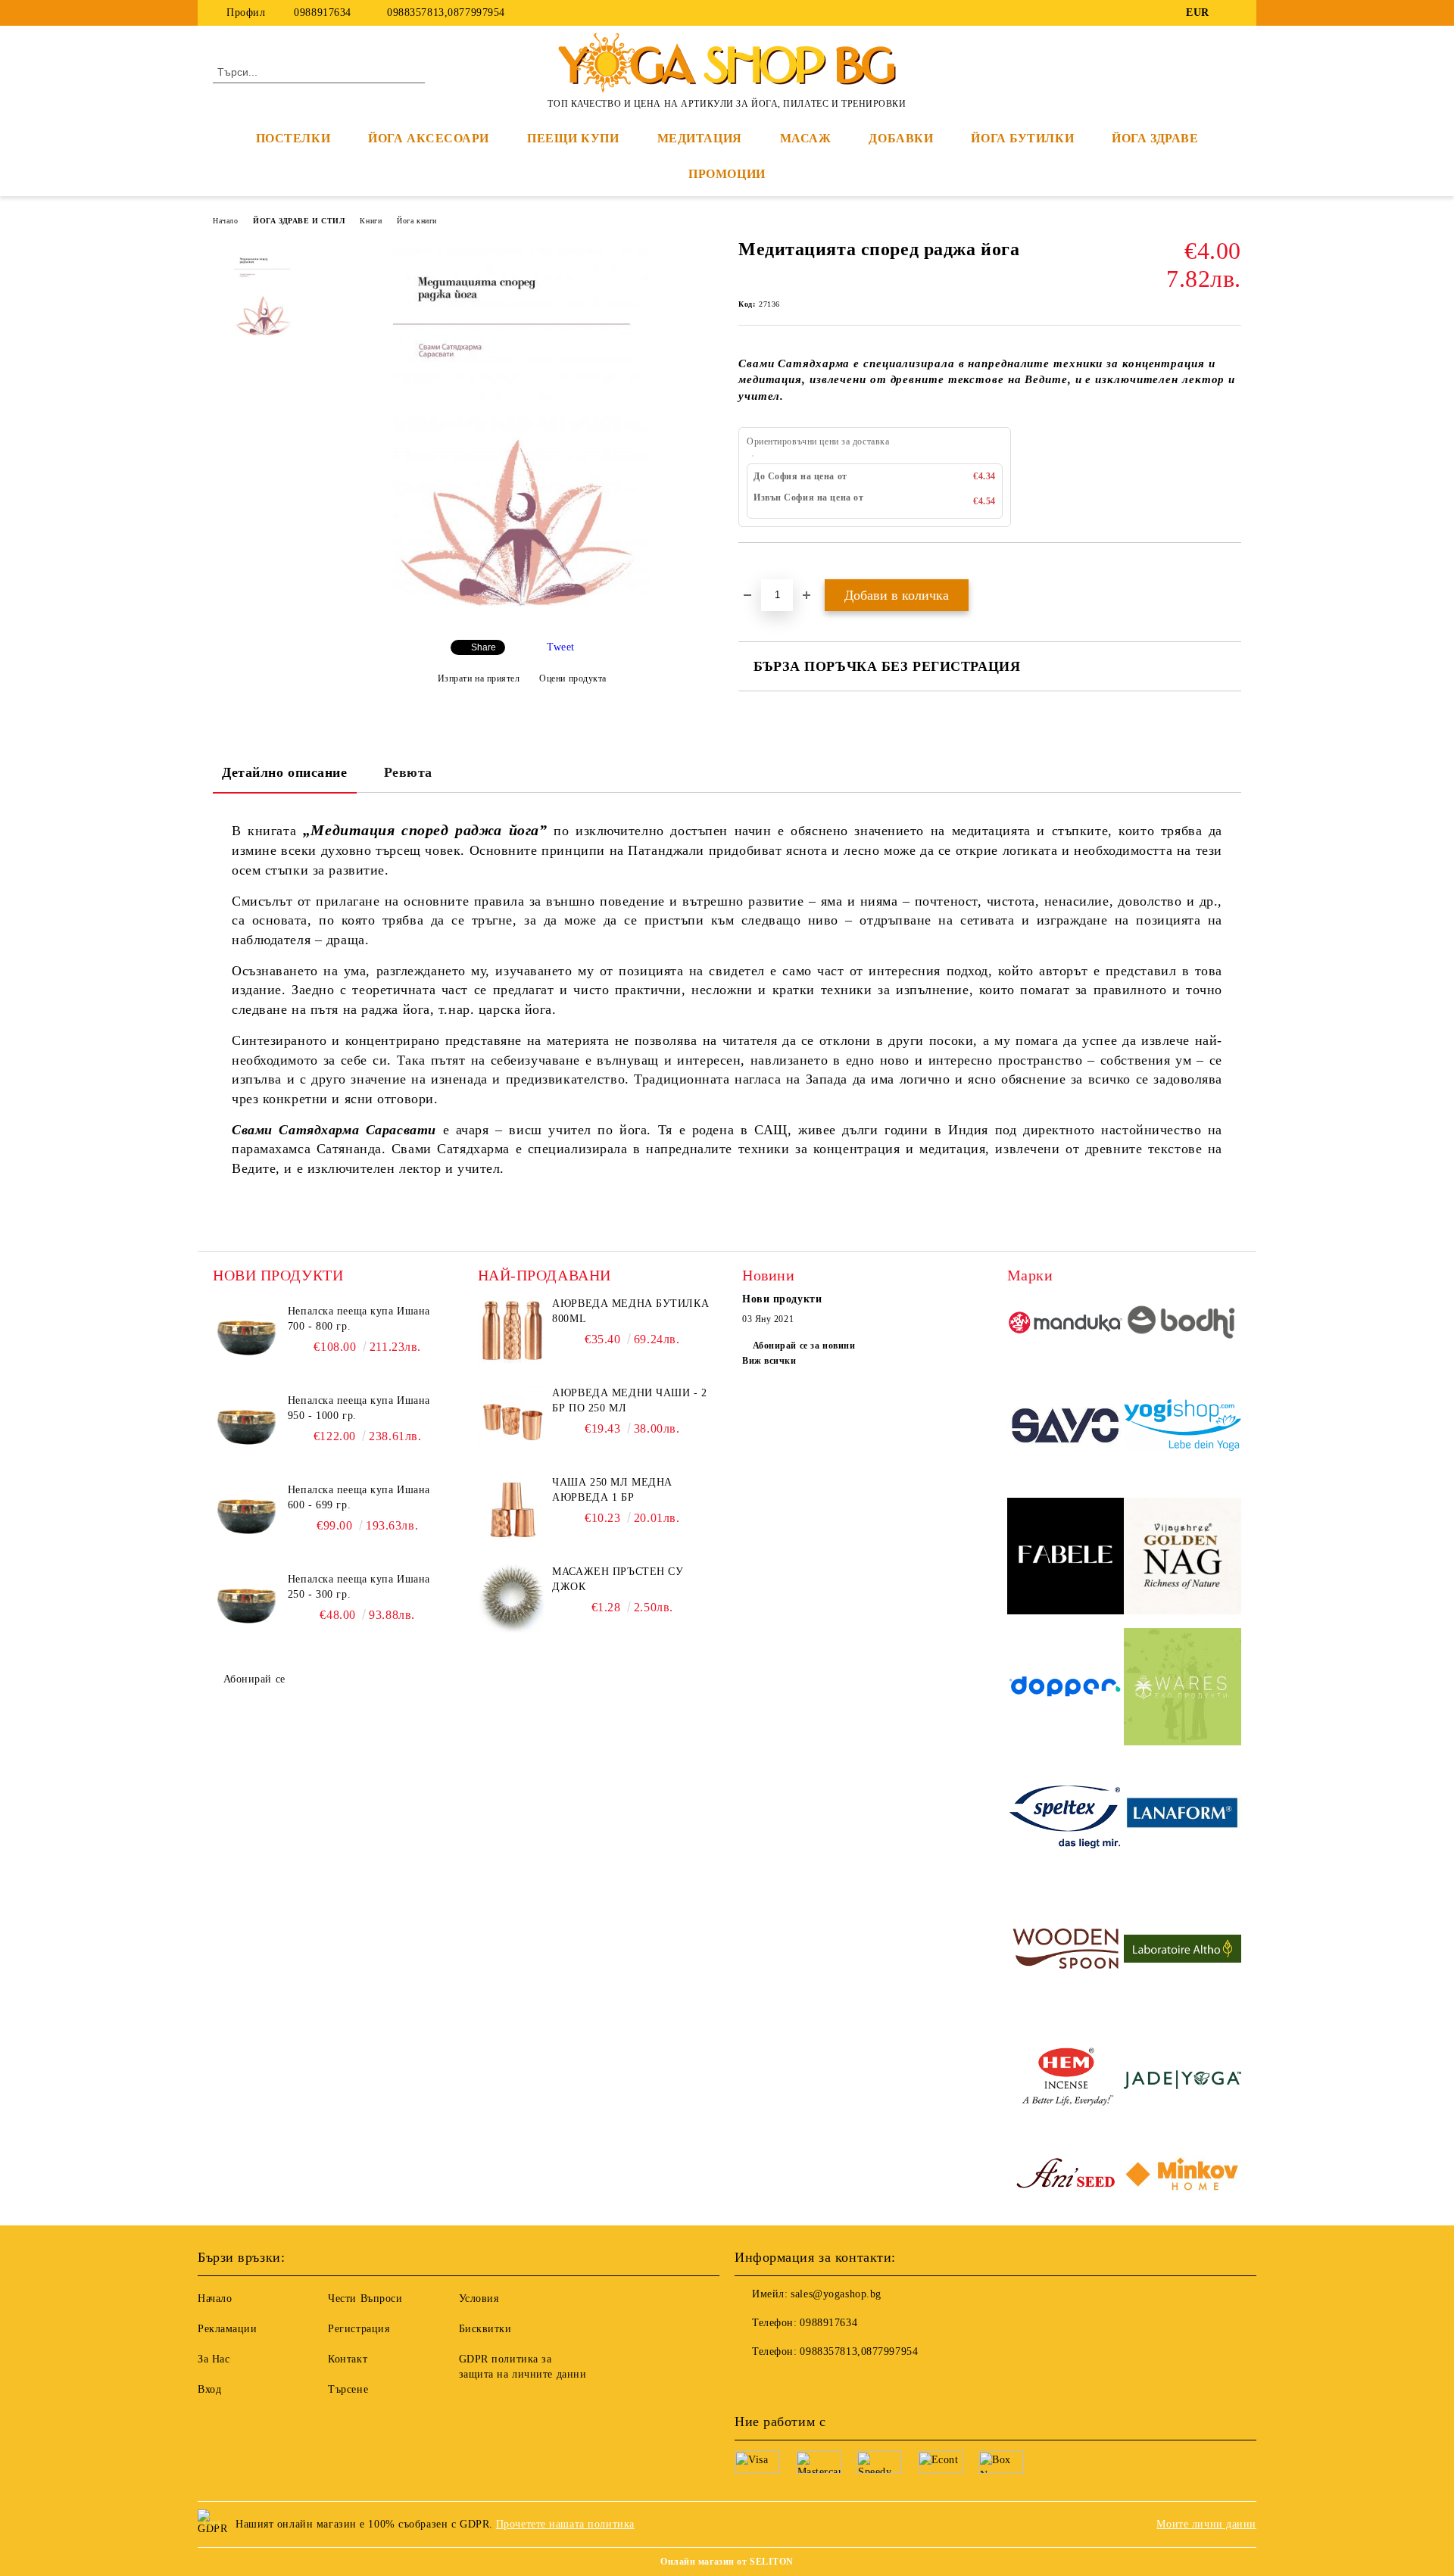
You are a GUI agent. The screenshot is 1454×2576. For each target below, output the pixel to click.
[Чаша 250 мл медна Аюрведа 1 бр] (512, 1509)
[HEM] (1066, 2082)
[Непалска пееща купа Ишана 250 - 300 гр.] (247, 1606)
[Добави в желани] (768, 569)
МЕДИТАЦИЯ (700, 138)
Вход (209, 2389)
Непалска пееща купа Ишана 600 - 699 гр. (359, 1497)
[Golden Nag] (1183, 1559)
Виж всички (769, 1361)
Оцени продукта (573, 678)
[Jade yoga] (1183, 2082)
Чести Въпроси (365, 2298)
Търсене (348, 2389)
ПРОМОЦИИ (727, 174)
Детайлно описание (285, 772)
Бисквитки (485, 2329)
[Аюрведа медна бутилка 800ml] (512, 1330)
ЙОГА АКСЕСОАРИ (429, 138)
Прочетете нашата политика (565, 2524)
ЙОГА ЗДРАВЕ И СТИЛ (299, 221)
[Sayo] (1066, 1428)
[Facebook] (1233, 13)
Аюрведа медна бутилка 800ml (630, 1311)
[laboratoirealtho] (1183, 1951)
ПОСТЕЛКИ (293, 138)
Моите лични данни (1206, 2524)
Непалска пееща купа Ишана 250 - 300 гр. (359, 1587)
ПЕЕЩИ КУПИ (573, 138)
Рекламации (228, 2329)
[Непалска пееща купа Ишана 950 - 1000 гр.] (247, 1427)
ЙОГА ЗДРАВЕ (1155, 138)
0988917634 (323, 12)
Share (484, 647)
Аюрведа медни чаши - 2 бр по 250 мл (629, 1400)
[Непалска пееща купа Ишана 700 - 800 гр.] (247, 1338)
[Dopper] (1066, 1689)
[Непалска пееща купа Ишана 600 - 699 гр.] (247, 1517)
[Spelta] (1066, 1820)
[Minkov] (1183, 2176)
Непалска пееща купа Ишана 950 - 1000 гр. (359, 1408)
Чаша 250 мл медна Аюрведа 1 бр (612, 1490)
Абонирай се (254, 1679)
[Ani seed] (1066, 2176)
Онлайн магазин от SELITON (727, 2562)
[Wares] (1183, 1689)
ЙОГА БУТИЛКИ (1022, 138)
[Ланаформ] (1183, 1820)
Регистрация (359, 2329)
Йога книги (417, 221)
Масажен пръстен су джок (618, 1579)
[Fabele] (1066, 1559)
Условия (479, 2298)
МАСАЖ (806, 138)
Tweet (561, 647)
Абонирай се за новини (804, 1346)
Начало (225, 221)
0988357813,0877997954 (445, 12)
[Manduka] (1066, 1325)
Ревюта (408, 772)
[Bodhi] (1183, 1324)
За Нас (214, 2359)
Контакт (348, 2359)
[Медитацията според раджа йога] (521, 620)
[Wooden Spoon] (1066, 1951)
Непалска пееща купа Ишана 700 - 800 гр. (359, 1319)
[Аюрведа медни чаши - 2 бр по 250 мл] (512, 1420)
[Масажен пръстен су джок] (512, 1598)
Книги (371, 221)
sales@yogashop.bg (836, 2294)
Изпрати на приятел (479, 678)
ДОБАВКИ (901, 138)
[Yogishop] (1183, 1427)
